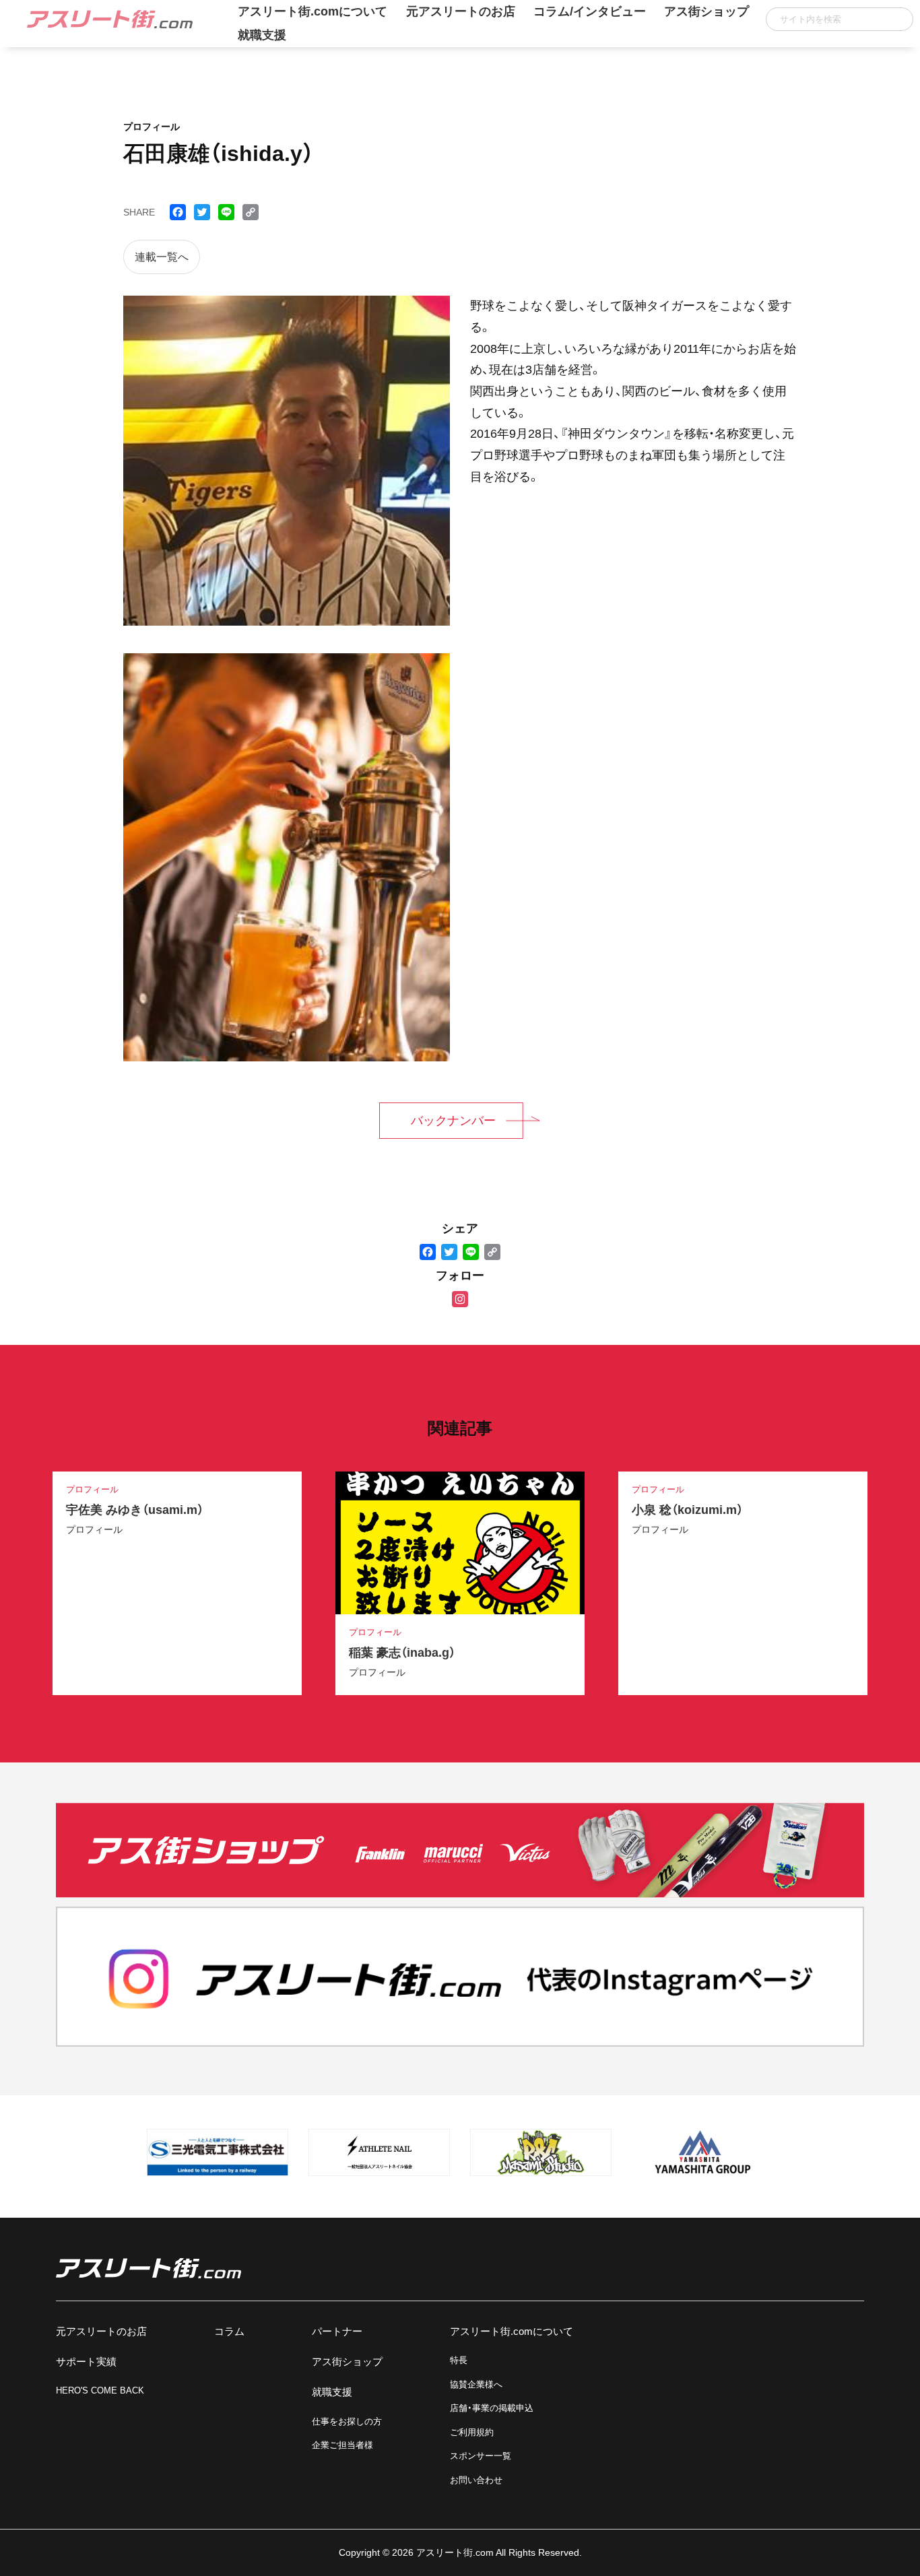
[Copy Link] (492, 1253)
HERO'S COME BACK (100, 2390)
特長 (459, 2360)
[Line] (471, 1253)
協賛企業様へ (476, 2384)
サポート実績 (86, 2362)
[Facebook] (428, 1253)
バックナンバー (453, 1121)
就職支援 (262, 35)
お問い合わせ (476, 2480)
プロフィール (94, 1529)
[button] (898, 19)
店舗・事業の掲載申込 (492, 2408)
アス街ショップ (347, 2362)
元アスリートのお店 (101, 2331)
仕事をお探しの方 (347, 2421)
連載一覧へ (162, 257)
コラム (229, 2331)
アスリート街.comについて (512, 2331)
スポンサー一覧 (481, 2456)
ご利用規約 (472, 2432)
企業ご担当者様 (342, 2445)
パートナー (337, 2331)
